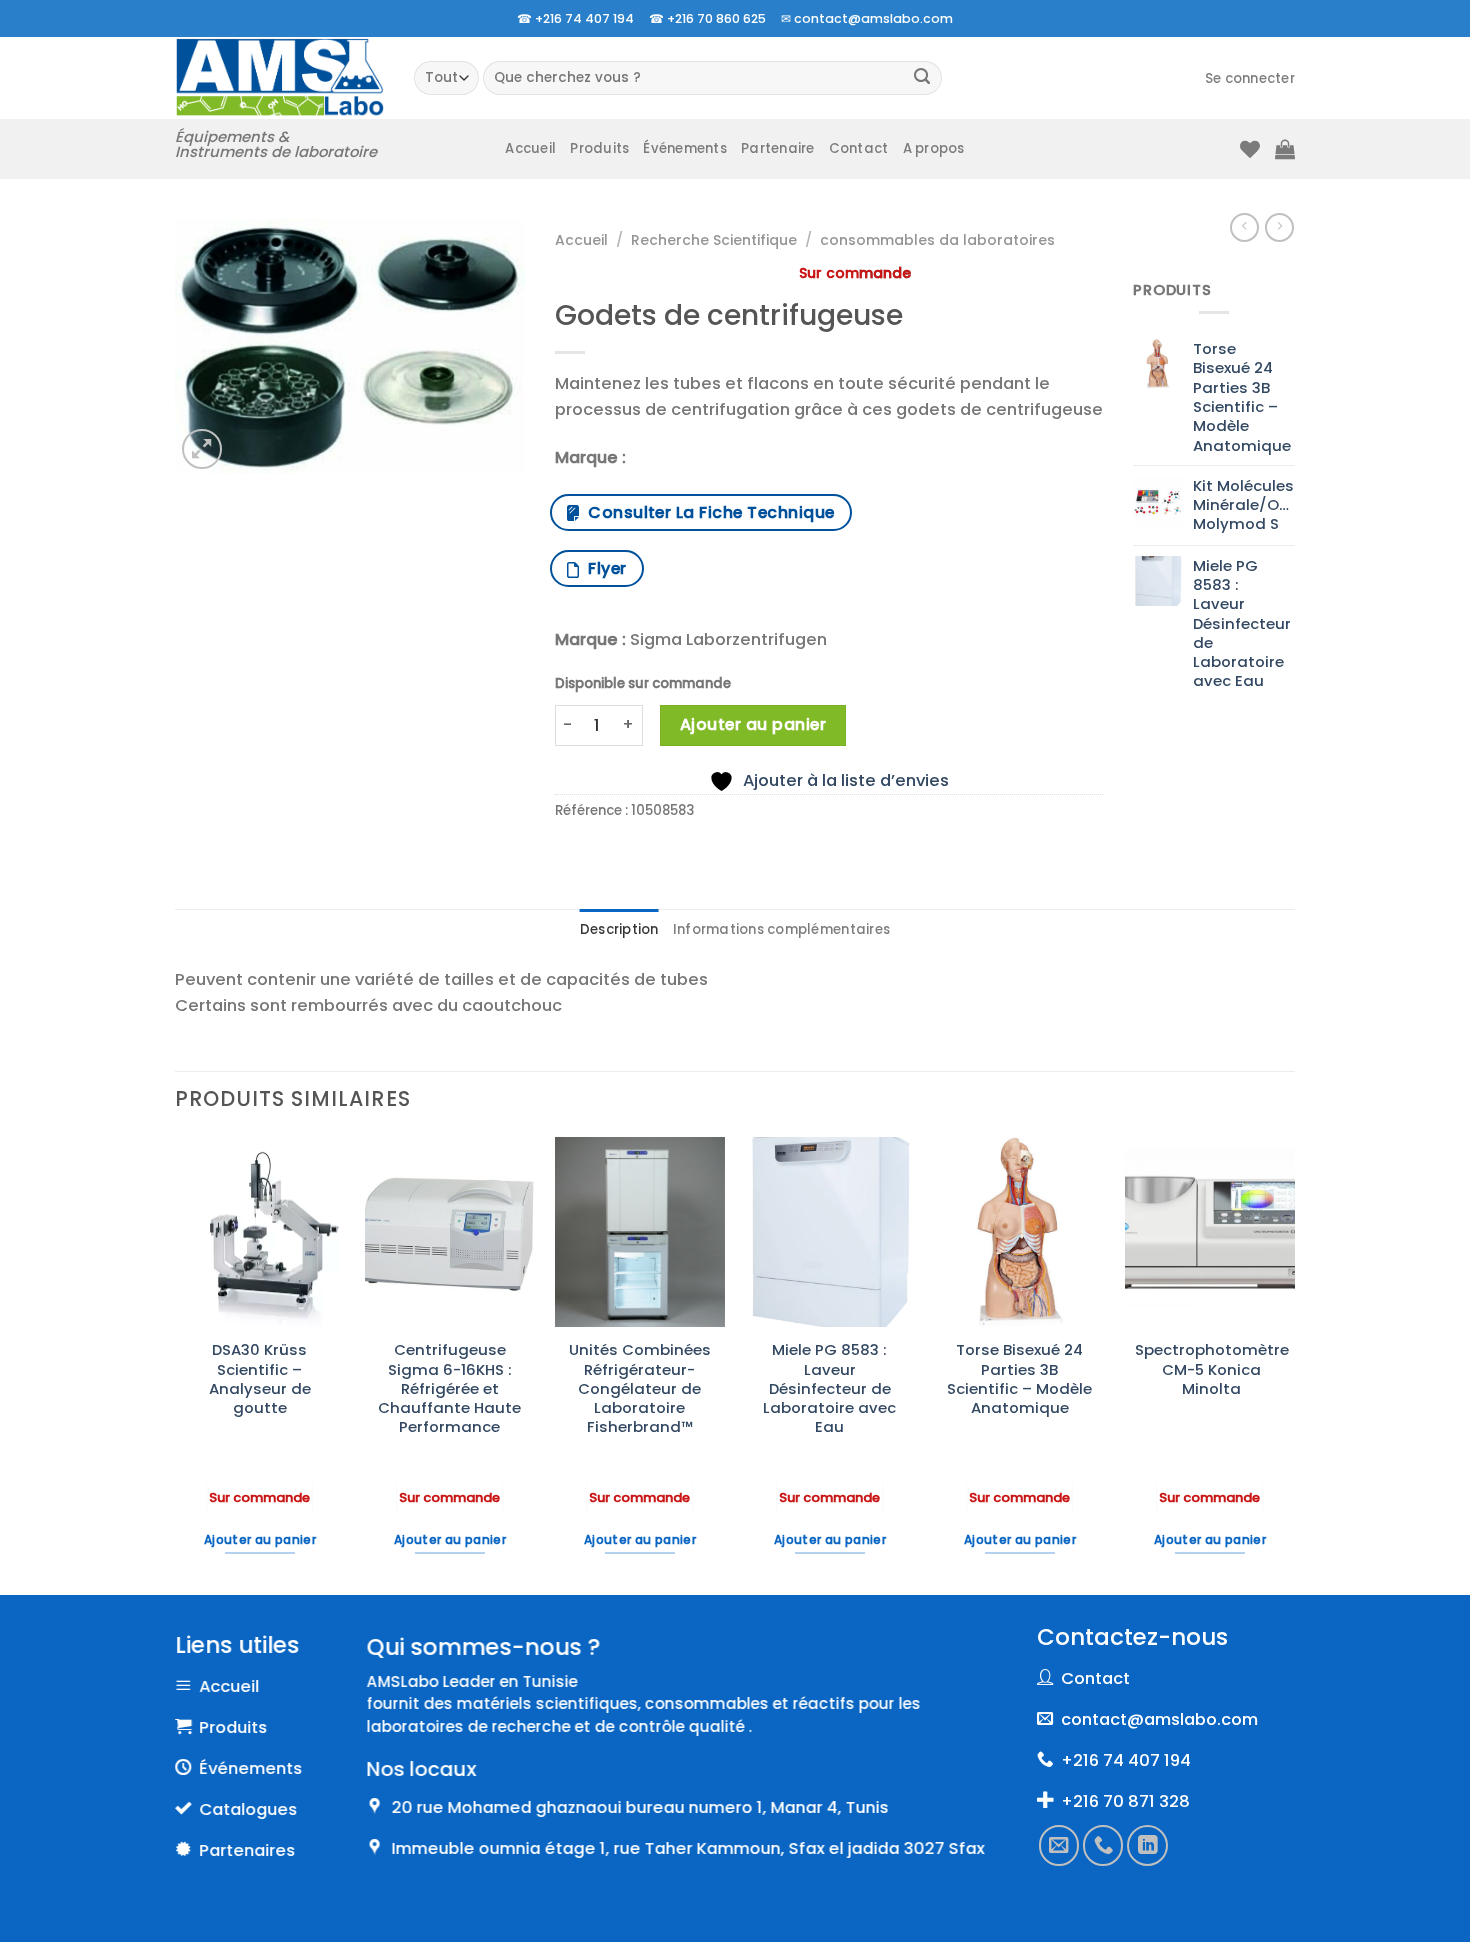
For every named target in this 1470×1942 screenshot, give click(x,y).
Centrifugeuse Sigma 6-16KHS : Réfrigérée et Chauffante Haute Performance (449, 1388)
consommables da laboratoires (937, 240)
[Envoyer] (922, 78)
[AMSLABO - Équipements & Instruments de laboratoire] (279, 77)
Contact (859, 148)
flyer (602, 568)
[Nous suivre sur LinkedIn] (1148, 1846)
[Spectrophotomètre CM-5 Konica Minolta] (1210, 1232)
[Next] (1294, 1364)
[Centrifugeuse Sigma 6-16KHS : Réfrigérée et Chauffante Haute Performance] (450, 1232)
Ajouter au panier (753, 724)
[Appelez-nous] (1104, 1846)
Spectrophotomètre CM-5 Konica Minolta (1212, 1369)
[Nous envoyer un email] (1059, 1846)
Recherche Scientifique (714, 240)
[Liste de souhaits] (1250, 149)
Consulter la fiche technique (706, 512)
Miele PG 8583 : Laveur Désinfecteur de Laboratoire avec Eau (829, 1388)
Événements (685, 148)
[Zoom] (202, 449)
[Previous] (176, 1364)
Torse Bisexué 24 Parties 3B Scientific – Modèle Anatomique (1019, 1378)
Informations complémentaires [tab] (781, 929)
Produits (599, 148)
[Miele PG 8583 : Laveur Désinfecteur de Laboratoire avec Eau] (830, 1232)
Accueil (530, 148)
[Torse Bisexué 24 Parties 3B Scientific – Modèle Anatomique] (1020, 1232)
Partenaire (778, 148)
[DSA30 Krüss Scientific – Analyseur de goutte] (260, 1232)
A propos (934, 148)
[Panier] (1285, 149)
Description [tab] (619, 929)
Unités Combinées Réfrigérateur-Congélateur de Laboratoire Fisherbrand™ (640, 1388)
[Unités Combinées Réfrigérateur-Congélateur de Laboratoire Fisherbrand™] (640, 1232)
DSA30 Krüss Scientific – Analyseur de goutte (260, 1378)
